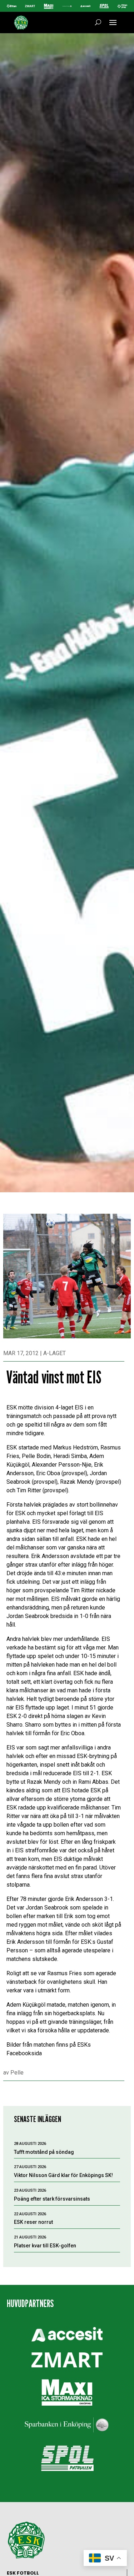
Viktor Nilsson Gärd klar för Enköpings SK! (63, 2175)
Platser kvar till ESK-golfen (45, 2246)
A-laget (54, 1353)
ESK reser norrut (33, 2222)
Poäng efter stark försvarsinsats (52, 2199)
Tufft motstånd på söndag (44, 2152)
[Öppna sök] (98, 23)
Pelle (17, 2073)
